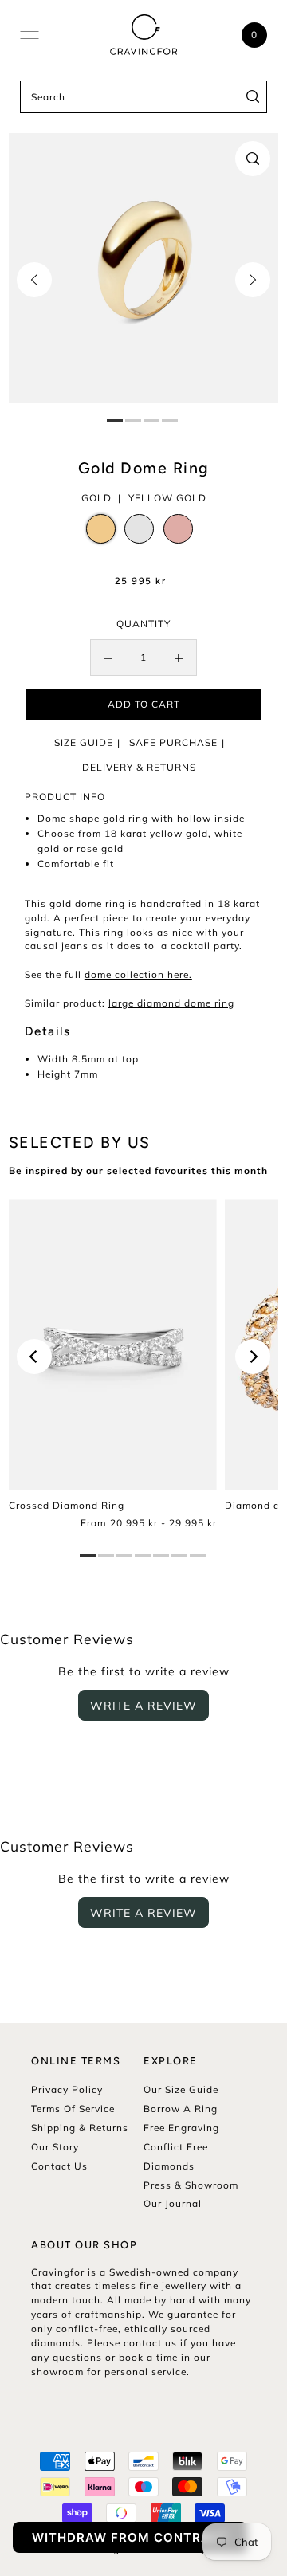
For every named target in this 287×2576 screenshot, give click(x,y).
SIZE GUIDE (84, 742)
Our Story (55, 2147)
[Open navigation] (29, 35)
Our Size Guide (181, 2089)
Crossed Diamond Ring (67, 1505)
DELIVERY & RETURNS (139, 767)
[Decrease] (108, 658)
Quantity (143, 624)
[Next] (253, 280)
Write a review (143, 1706)
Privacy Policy (67, 2089)
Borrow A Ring (181, 2109)
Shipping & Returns (80, 2128)
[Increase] (179, 658)
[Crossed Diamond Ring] (113, 1344)
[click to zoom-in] (253, 159)
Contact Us (59, 2166)
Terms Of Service (73, 2109)
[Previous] (34, 280)
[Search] (253, 97)
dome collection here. (138, 974)
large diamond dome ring (171, 1003)
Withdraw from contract (130, 2537)
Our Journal (173, 2203)
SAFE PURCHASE (173, 742)
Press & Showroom (191, 2185)
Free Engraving (181, 2128)
